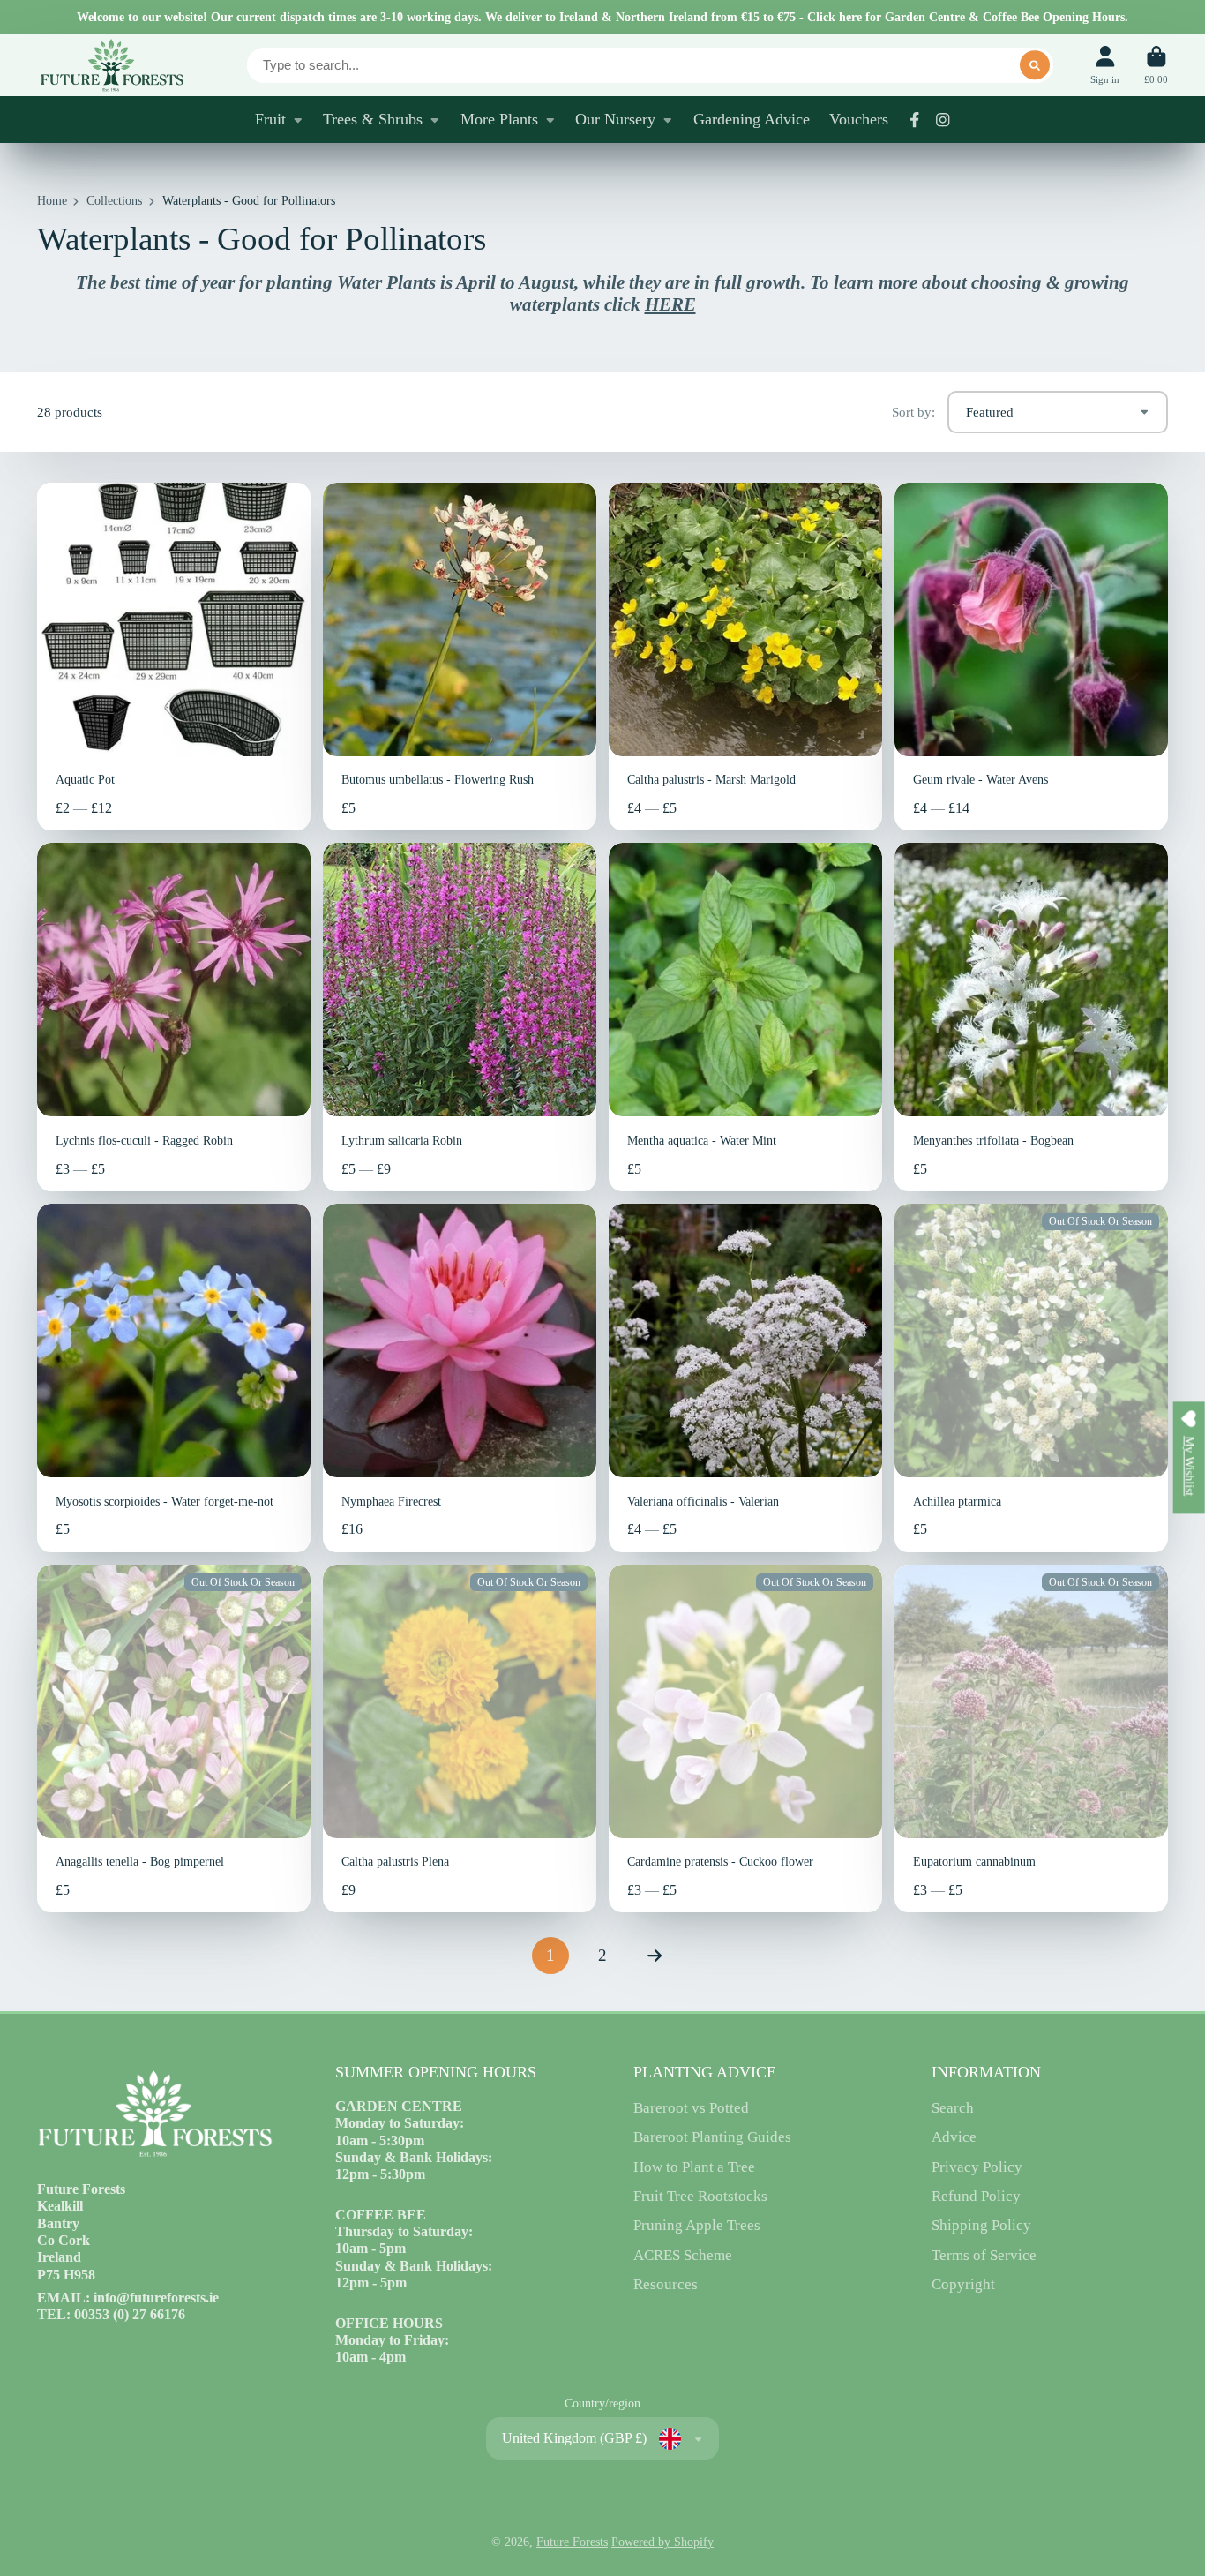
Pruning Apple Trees (697, 2225)
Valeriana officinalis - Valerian (745, 1378)
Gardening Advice (752, 119)
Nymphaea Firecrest (460, 1378)
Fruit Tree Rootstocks (700, 2196)
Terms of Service (984, 2255)
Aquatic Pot (174, 657)
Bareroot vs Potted (691, 2108)
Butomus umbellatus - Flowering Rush (460, 657)
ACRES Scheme (683, 2255)
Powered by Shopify (662, 2542)
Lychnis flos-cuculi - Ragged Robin (174, 1017)
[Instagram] (943, 120)
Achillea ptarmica (1031, 1378)
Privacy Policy (977, 2167)
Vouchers (859, 119)
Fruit (270, 119)
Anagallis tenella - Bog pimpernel (174, 1739)
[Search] (1035, 65)
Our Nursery (615, 119)
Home (52, 201)
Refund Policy (976, 2196)
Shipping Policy (981, 2225)
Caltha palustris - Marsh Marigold (745, 657)
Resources (666, 2284)
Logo (111, 65)
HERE (670, 304)
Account (1105, 65)
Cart (1156, 65)
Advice (954, 2137)
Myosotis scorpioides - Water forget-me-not (174, 1378)
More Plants (499, 119)
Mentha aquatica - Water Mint (745, 1017)
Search (953, 2108)
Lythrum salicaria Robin (460, 1017)
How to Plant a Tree (694, 2167)
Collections (114, 201)
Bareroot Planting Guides (712, 2137)
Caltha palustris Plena (460, 1739)
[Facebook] (915, 120)
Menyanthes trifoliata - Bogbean (1031, 1017)
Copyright (963, 2284)
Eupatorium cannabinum (1031, 1739)
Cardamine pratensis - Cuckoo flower (745, 1739)
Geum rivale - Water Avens (1031, 657)
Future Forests (572, 2542)
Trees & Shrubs (373, 119)
